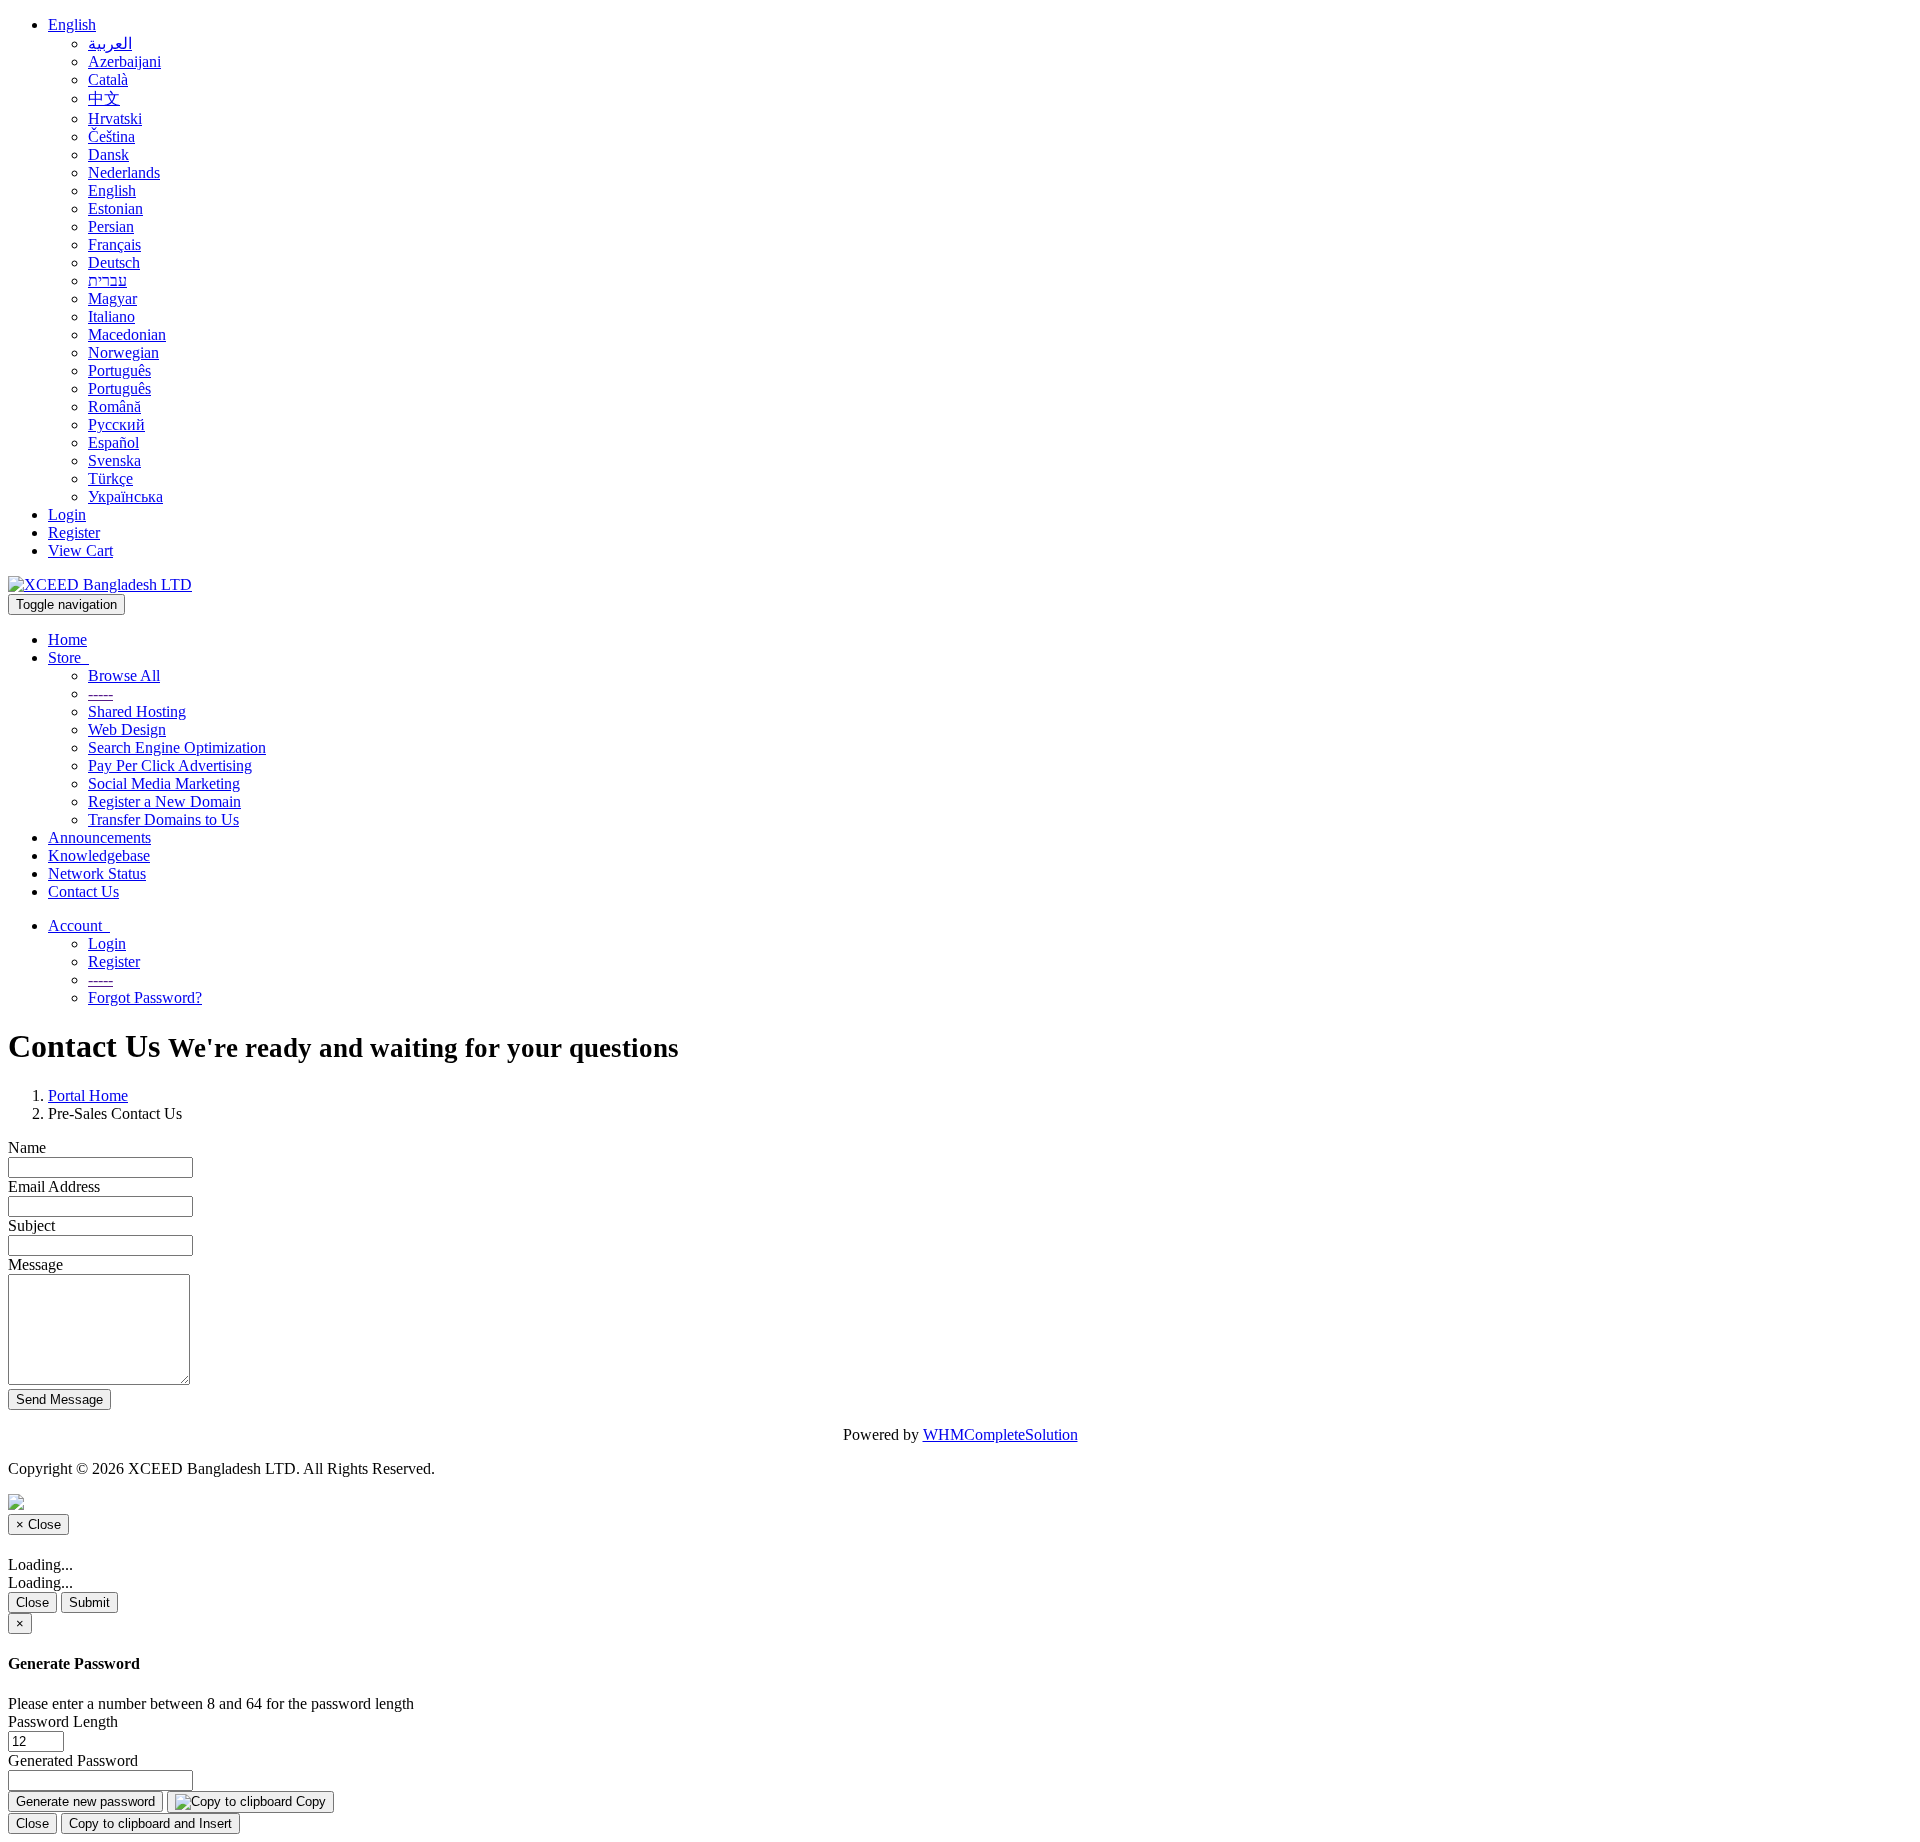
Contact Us (83, 891)
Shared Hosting (137, 711)
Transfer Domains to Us (163, 819)
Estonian (115, 208)
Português (119, 370)
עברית (107, 280)
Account (79, 925)
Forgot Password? (145, 997)
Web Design (127, 729)
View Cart (80, 550)
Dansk (108, 154)
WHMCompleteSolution (1000, 1434)
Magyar (112, 298)
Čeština (111, 136)
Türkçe (110, 478)
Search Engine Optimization (177, 747)
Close (32, 1602)
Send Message (59, 1399)
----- (100, 693)
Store (68, 657)
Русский (116, 424)
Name (27, 1147)
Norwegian (123, 352)
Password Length (63, 1721)
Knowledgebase (99, 855)
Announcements (99, 837)
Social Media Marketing (164, 783)
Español (113, 442)
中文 (104, 98)
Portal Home (88, 1095)
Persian (111, 226)
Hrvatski (115, 118)
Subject (31, 1225)
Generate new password (85, 1801)
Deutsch (114, 262)
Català (108, 79)
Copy (309, 1801)
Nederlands (124, 172)
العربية (110, 43)
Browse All (124, 675)
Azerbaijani (124, 61)
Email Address (54, 1186)
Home (67, 639)
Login (67, 514)
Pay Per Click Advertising (170, 765)
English (72, 24)
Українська (125, 496)
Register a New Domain (164, 801)
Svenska (114, 460)
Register (74, 532)
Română (114, 406)
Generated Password (73, 1760)
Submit (89, 1602)
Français (114, 244)
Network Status (97, 873)
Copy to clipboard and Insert (150, 1823)
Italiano (111, 316)
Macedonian (127, 334)
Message (35, 1264)
